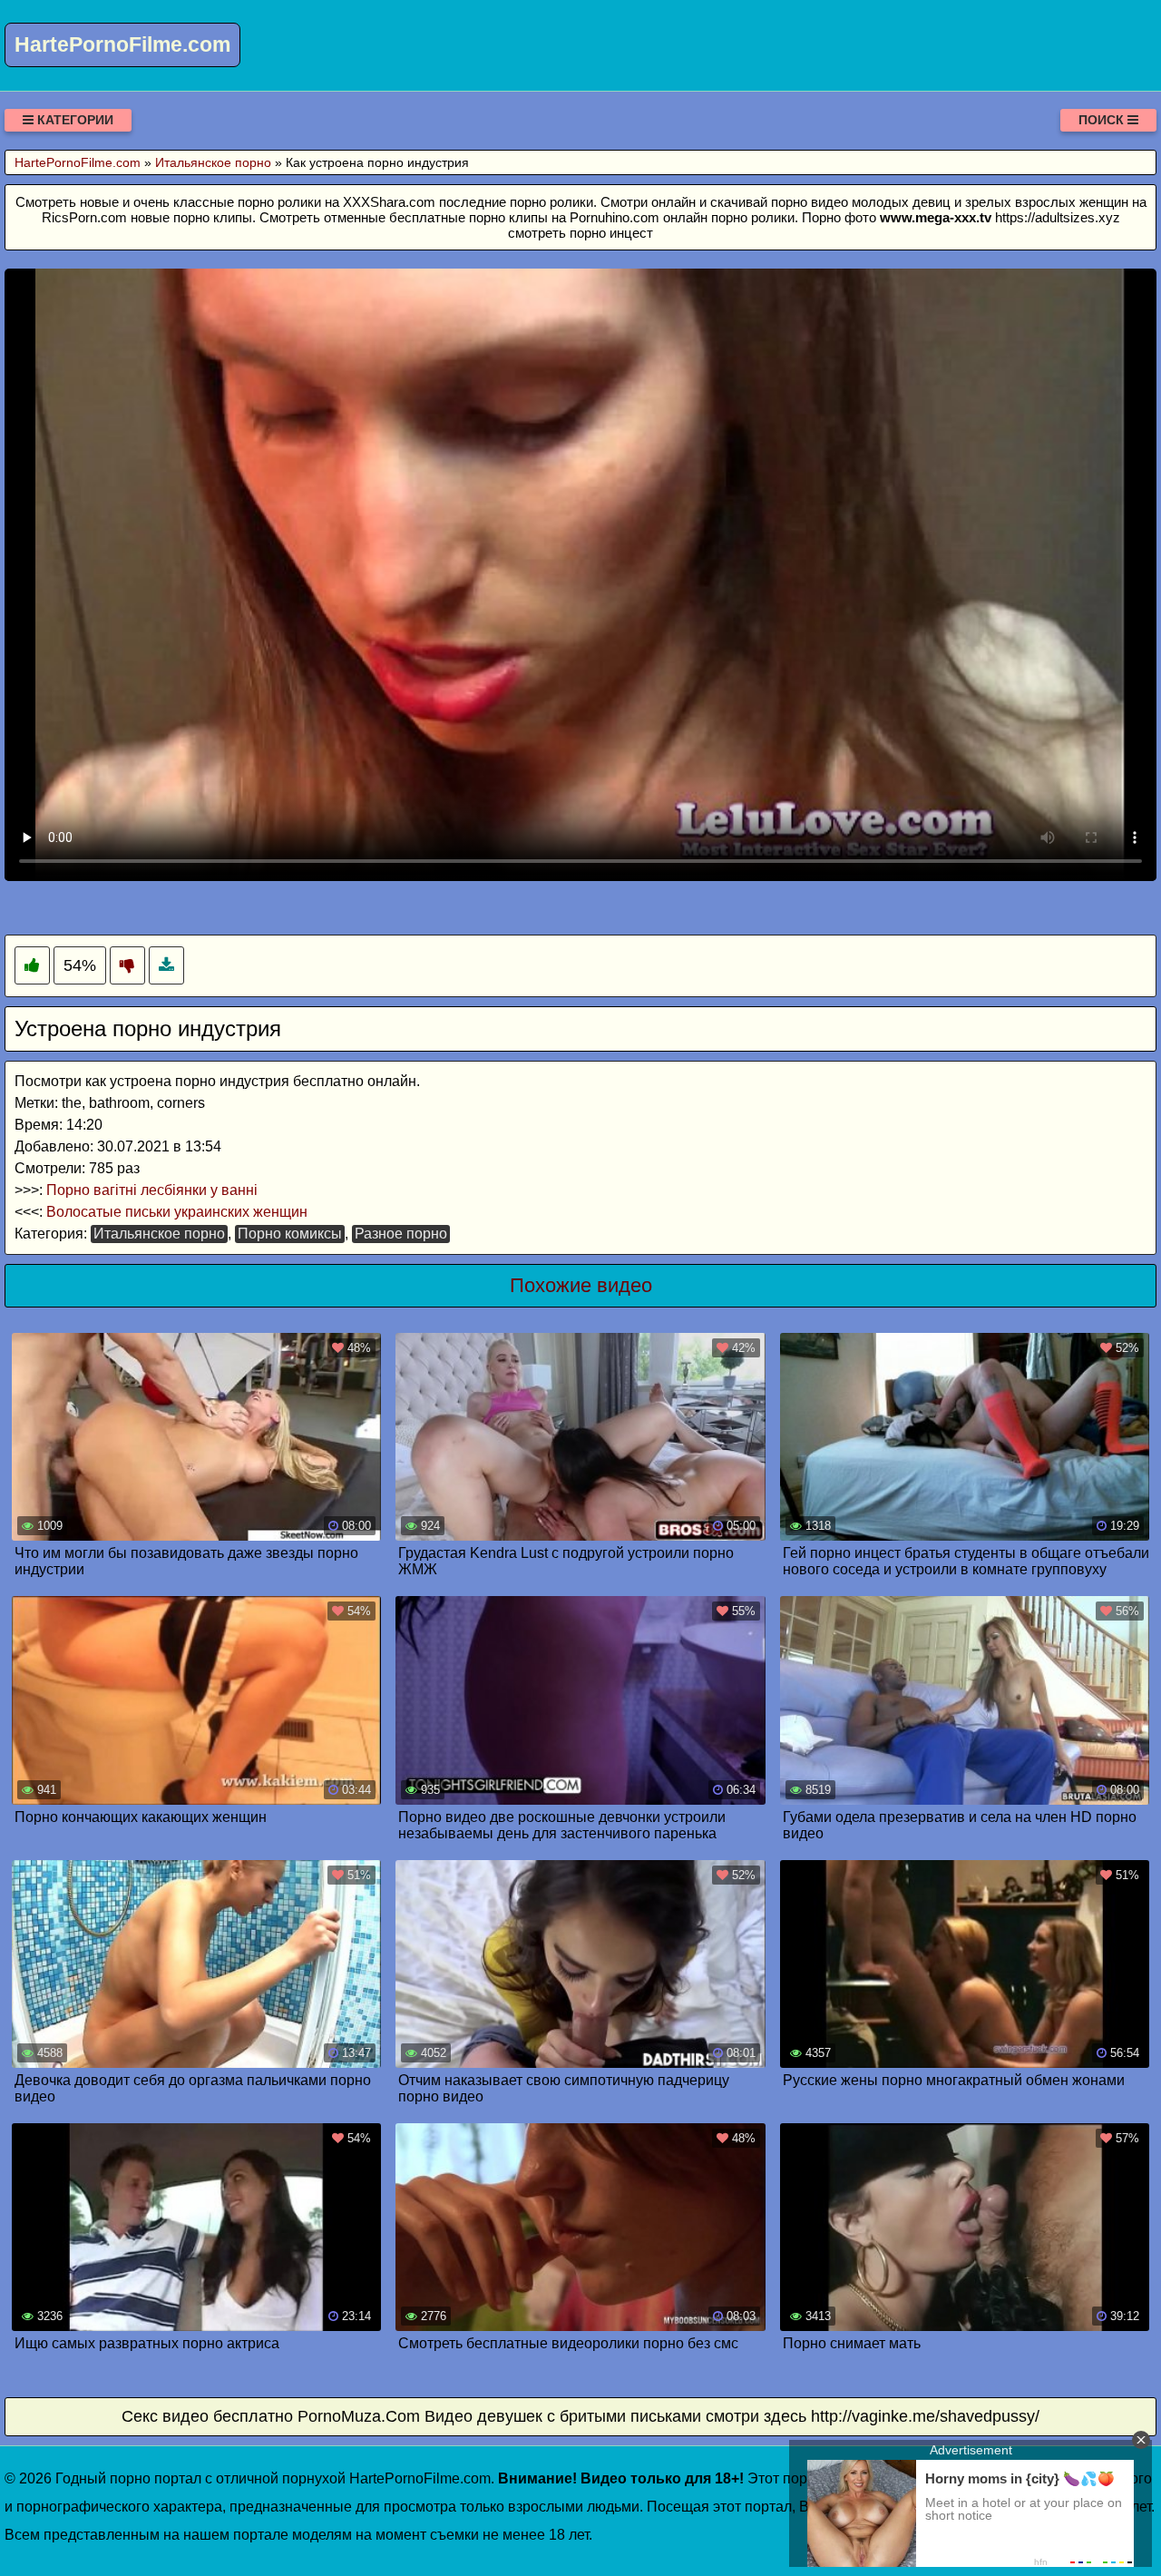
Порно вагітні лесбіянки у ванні (152, 1190)
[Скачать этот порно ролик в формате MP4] (166, 966)
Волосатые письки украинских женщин (177, 1212)
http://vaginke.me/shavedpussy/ (925, 2416)
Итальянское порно (159, 1234)
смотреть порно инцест (580, 233)
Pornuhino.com (615, 217)
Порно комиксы (290, 1234)
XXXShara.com (389, 202)
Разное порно (401, 1234)
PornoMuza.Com (359, 2416)
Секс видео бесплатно (207, 2416)
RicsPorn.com (84, 217)
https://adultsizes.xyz (1058, 217)
